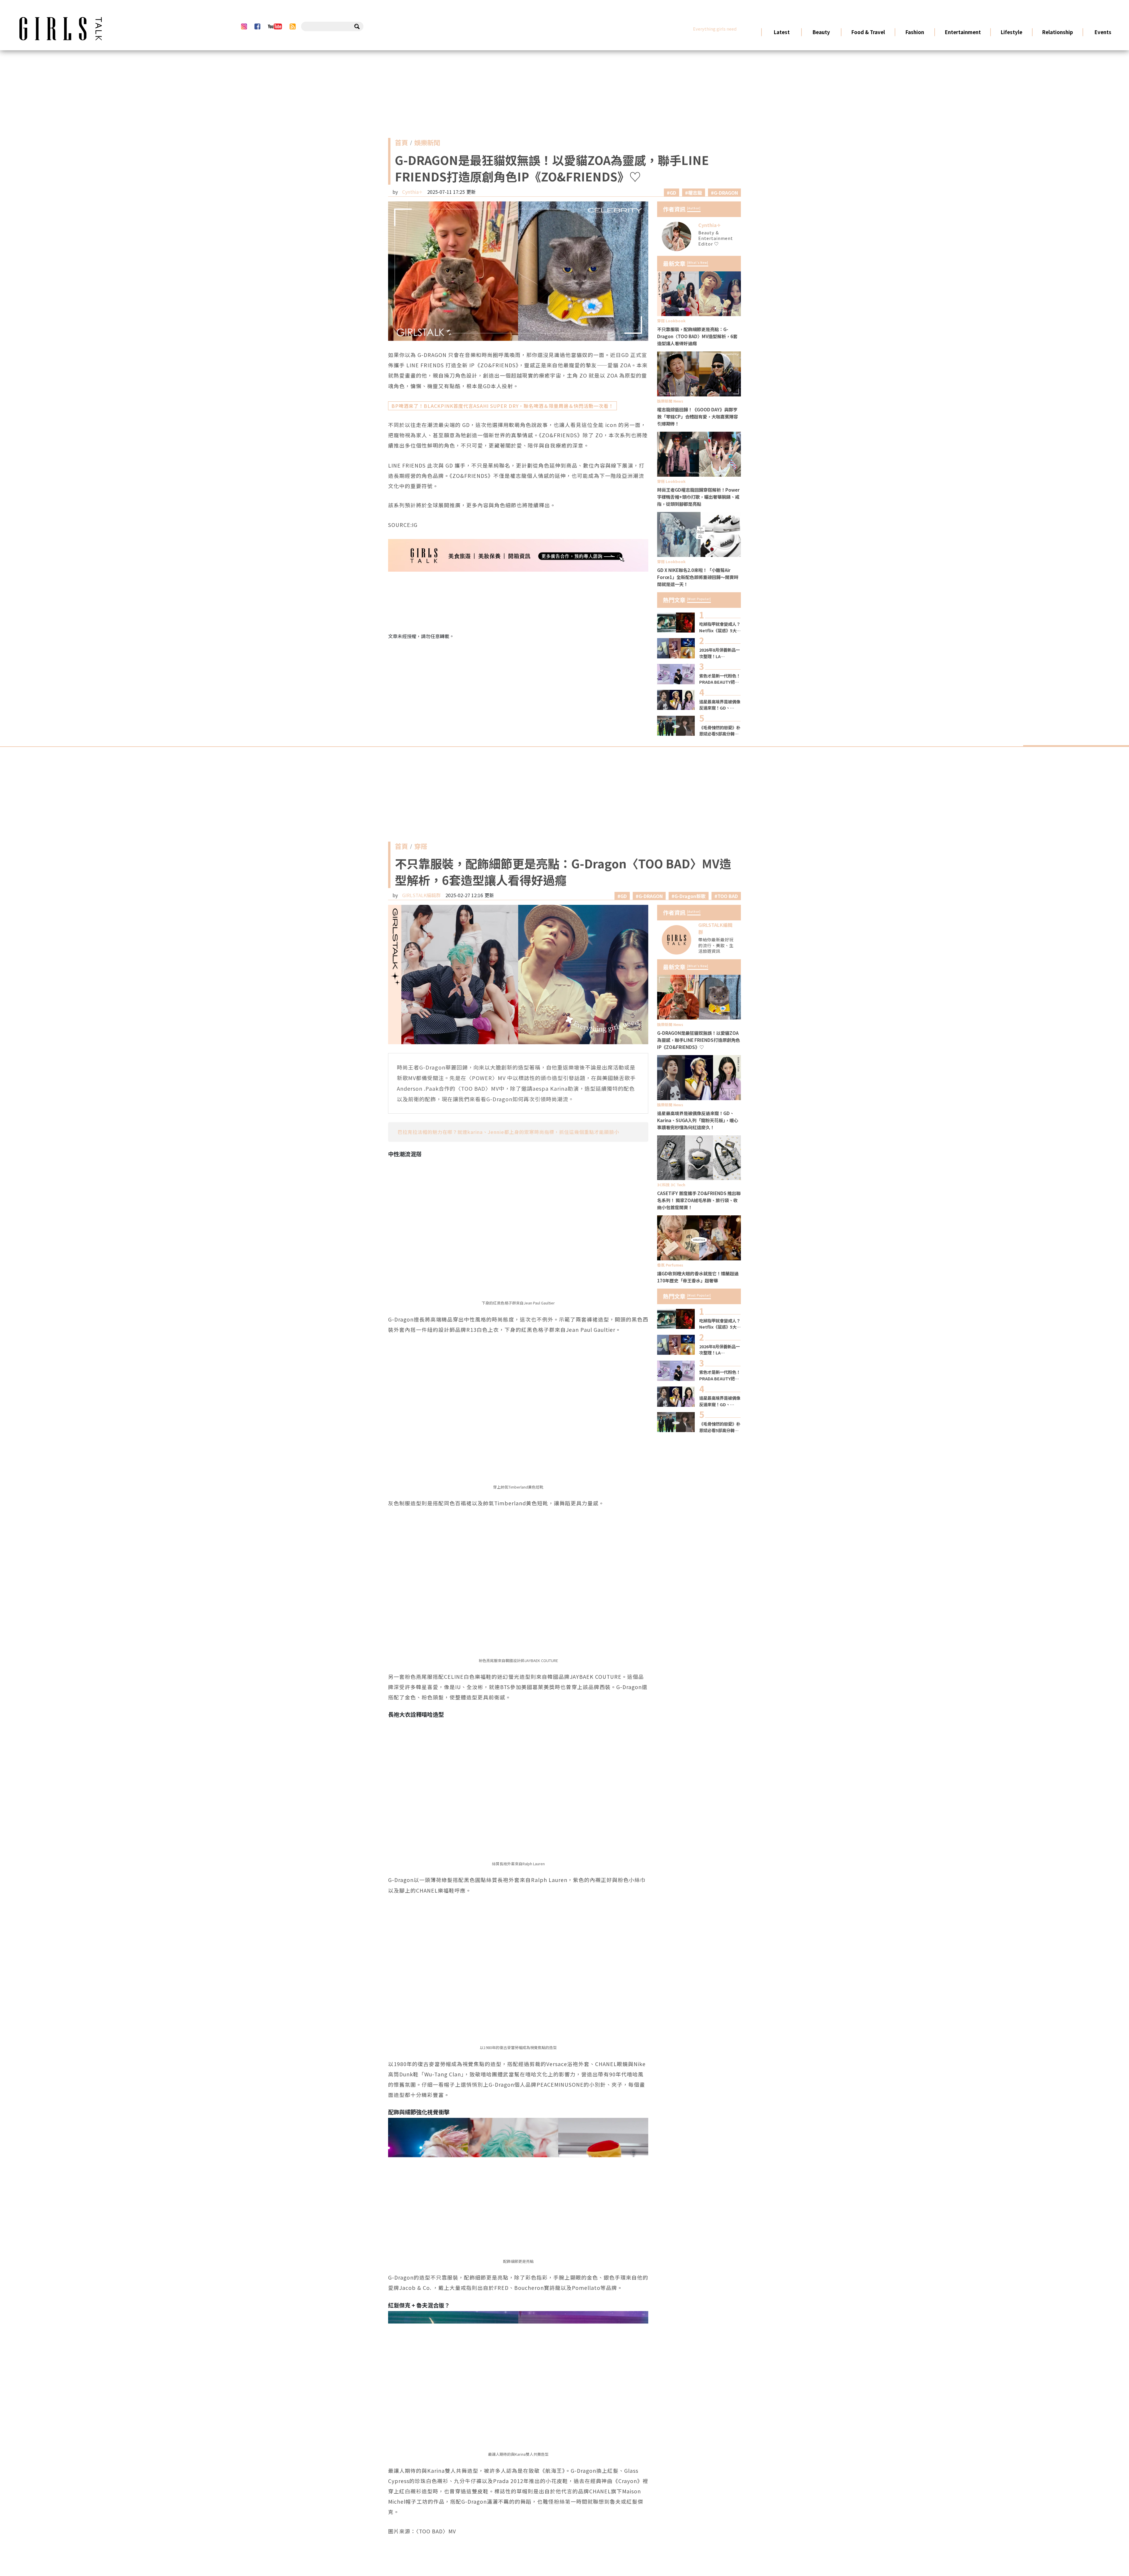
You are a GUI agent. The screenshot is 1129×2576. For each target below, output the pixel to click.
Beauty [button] (821, 32)
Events (1103, 32)
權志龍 (695, 193)
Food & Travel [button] (868, 32)
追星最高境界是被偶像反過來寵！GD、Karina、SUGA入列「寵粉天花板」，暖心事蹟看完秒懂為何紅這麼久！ (720, 705)
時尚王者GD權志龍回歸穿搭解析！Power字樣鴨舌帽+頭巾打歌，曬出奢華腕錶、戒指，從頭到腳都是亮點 (698, 497)
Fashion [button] (915, 32)
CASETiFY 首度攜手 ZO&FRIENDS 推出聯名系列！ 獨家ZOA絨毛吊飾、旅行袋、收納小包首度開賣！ (699, 1200)
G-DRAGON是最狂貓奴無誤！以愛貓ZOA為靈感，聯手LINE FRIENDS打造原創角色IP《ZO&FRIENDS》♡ (699, 1040)
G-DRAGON (726, 193)
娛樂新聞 (427, 144)
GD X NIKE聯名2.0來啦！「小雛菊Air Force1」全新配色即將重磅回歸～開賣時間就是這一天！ (698, 577)
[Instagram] (244, 26)
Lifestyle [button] (1011, 32)
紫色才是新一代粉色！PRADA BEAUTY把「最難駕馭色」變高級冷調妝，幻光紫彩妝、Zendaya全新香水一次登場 (720, 679)
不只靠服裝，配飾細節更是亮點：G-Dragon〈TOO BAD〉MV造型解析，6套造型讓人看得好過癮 (697, 336)
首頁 (401, 144)
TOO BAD (728, 896)
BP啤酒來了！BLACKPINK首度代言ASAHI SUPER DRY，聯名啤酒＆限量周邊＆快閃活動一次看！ (502, 406)
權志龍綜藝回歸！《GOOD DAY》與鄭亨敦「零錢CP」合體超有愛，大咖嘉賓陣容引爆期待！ (698, 416)
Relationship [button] (1057, 32)
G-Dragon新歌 (690, 896)
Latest (781, 32)
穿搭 (421, 847)
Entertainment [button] (963, 32)
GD (673, 193)
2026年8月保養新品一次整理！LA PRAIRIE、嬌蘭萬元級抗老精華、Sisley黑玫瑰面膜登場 (720, 653)
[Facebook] (257, 26)
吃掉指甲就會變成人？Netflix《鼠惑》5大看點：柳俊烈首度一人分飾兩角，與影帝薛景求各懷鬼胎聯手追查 (720, 627)
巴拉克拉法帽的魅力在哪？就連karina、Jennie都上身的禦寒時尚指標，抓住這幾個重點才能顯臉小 (508, 1132)
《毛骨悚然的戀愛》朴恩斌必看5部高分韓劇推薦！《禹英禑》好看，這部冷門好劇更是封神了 (720, 731)
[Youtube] (275, 26)
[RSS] (293, 26)
